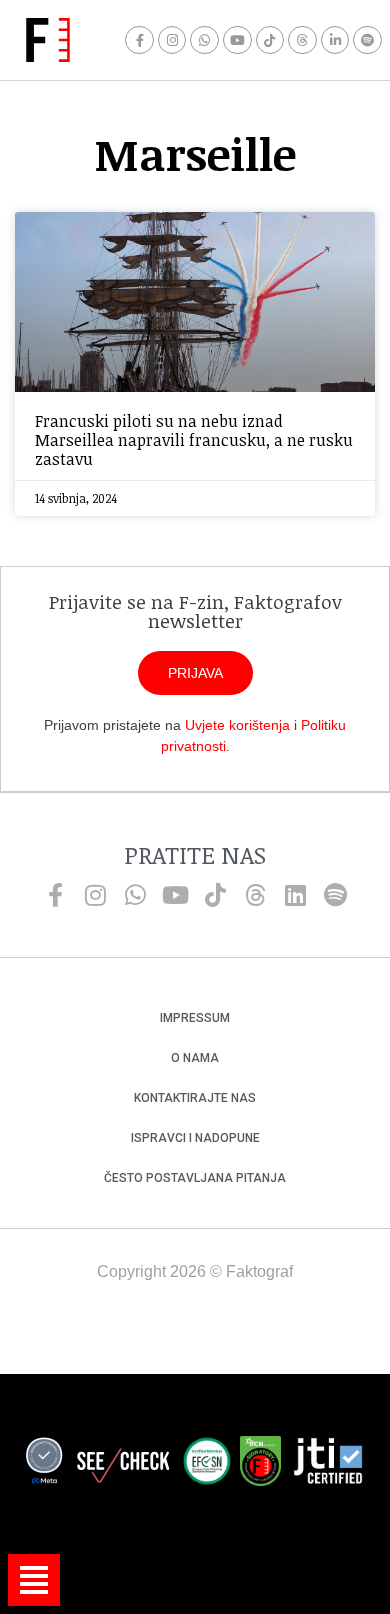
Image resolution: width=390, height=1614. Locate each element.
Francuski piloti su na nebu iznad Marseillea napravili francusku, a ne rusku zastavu (194, 440)
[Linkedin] (295, 895)
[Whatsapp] (204, 40)
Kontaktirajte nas (195, 1098)
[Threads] (302, 40)
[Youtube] (237, 40)
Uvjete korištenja (237, 725)
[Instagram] (172, 40)
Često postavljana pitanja (195, 1178)
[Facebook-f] (139, 40)
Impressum (195, 1018)
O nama (195, 1058)
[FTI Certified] (328, 1464)
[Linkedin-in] (335, 40)
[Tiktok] (270, 40)
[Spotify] (367, 40)
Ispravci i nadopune (195, 1138)
